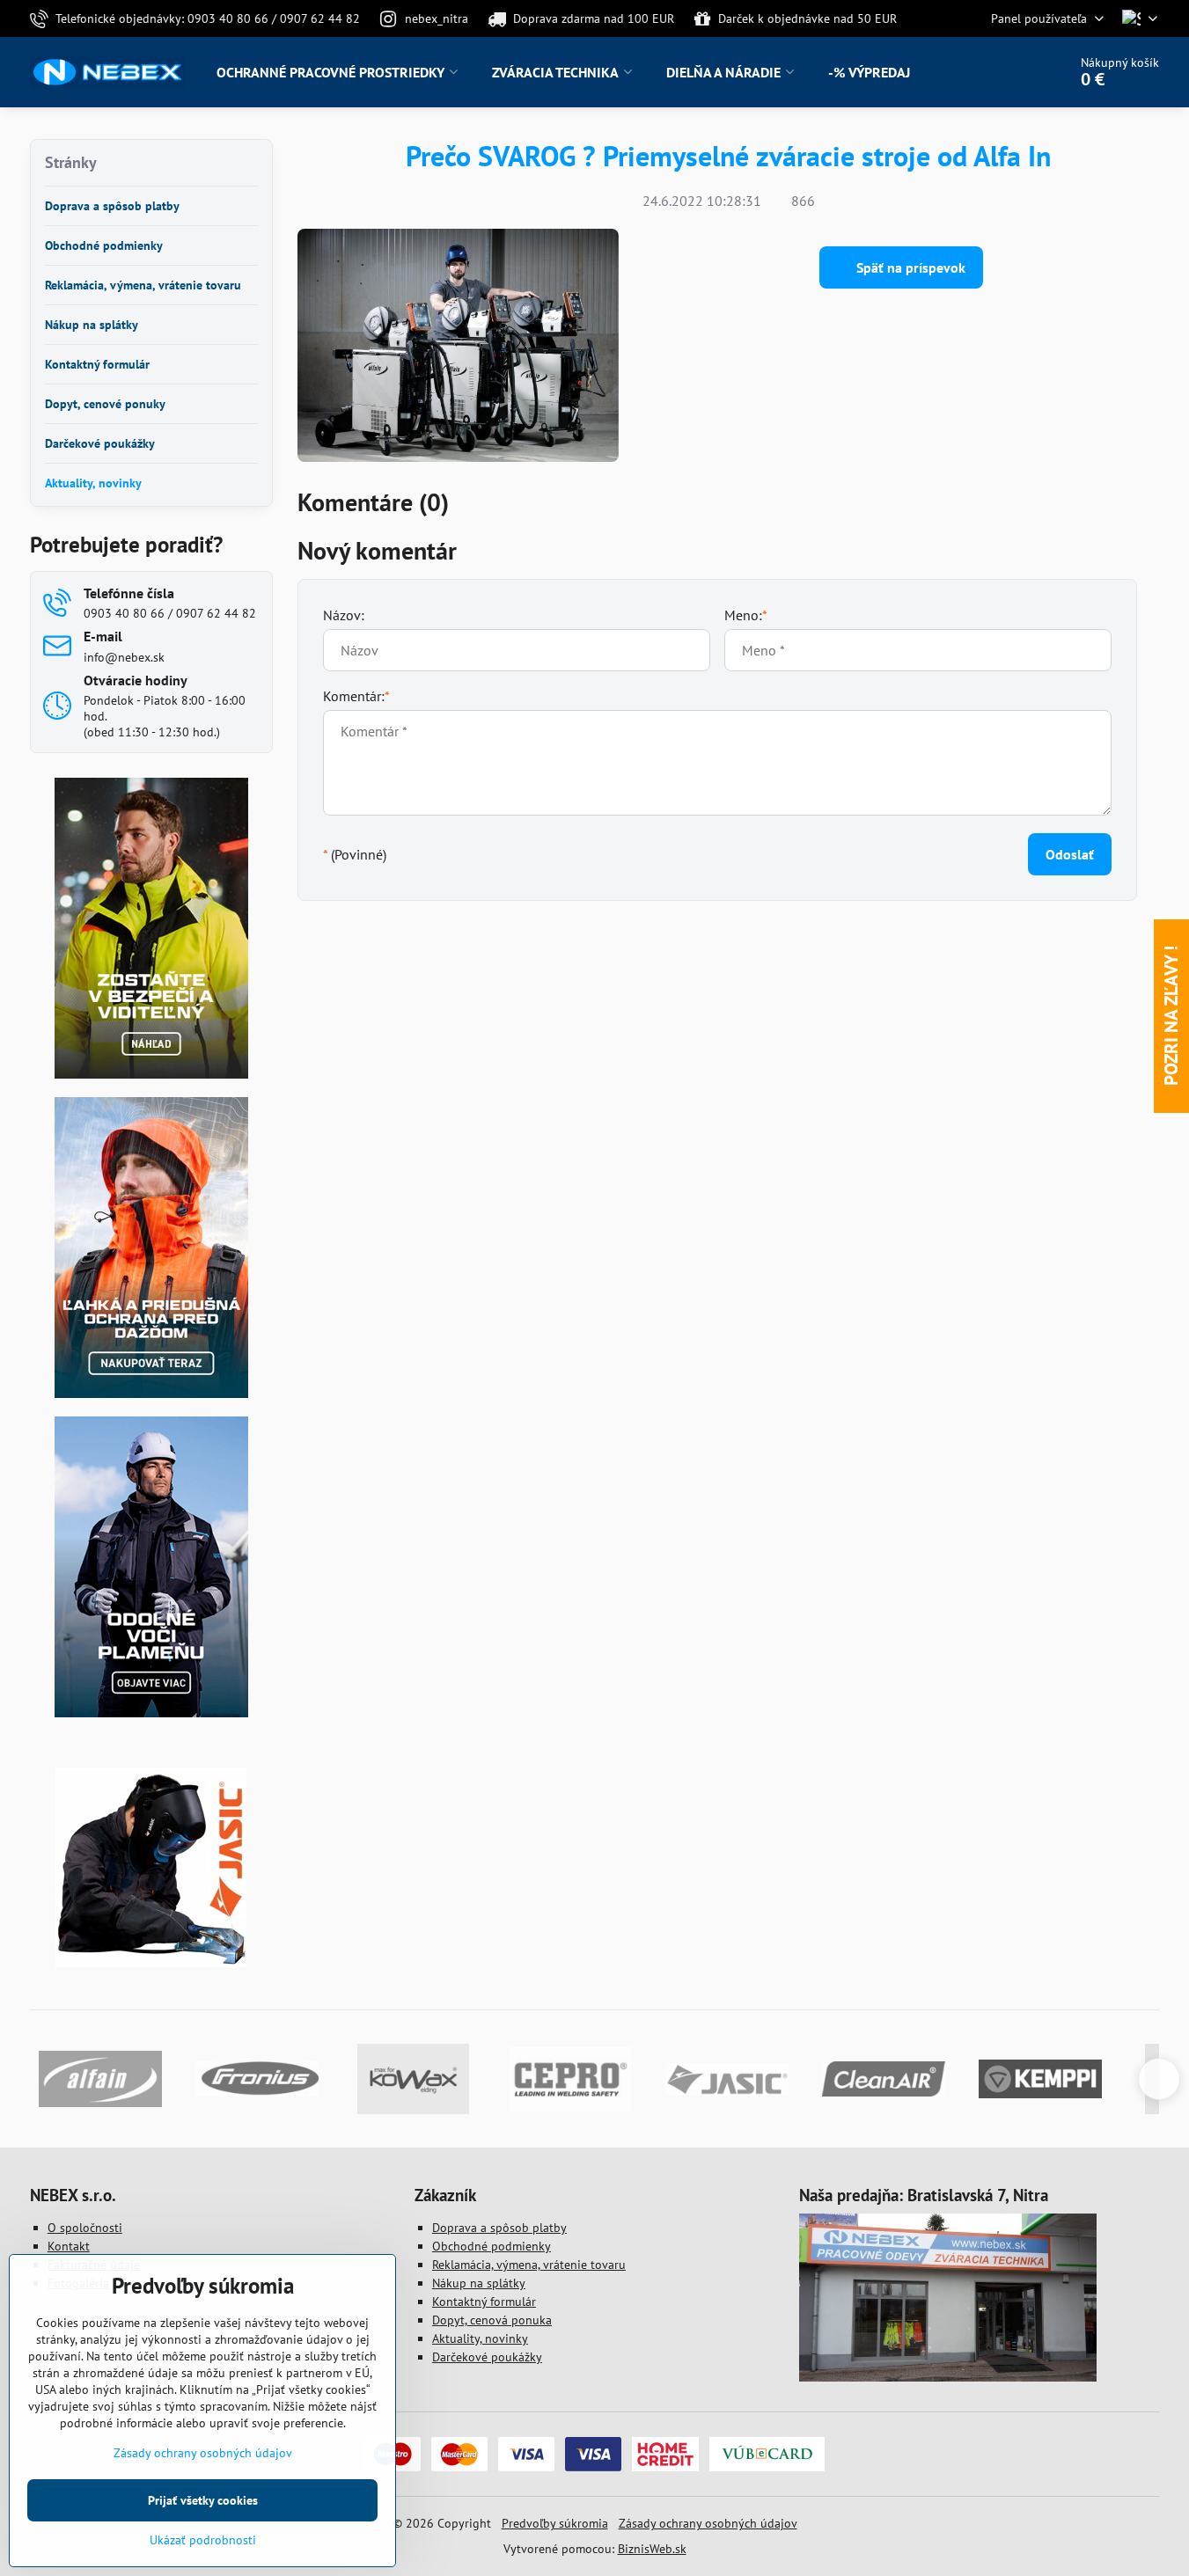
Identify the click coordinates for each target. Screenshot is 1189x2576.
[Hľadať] (1005, 72)
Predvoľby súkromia (555, 2523)
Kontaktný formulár (484, 2302)
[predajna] (948, 2377)
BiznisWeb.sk (652, 2549)
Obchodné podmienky (492, 2246)
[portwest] (151, 1713)
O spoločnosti (85, 2228)
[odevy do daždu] (151, 1394)
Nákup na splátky (479, 2283)
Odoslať (1070, 854)
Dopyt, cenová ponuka (492, 2320)
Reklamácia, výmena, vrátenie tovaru (529, 2265)
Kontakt (69, 2246)
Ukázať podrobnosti (203, 2540)
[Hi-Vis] (151, 1074)
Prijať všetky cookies (203, 2500)
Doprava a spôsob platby (499, 2228)
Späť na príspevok (909, 267)
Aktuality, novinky (480, 2338)
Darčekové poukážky (487, 2357)
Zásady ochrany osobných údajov (708, 2523)
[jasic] (151, 1963)
